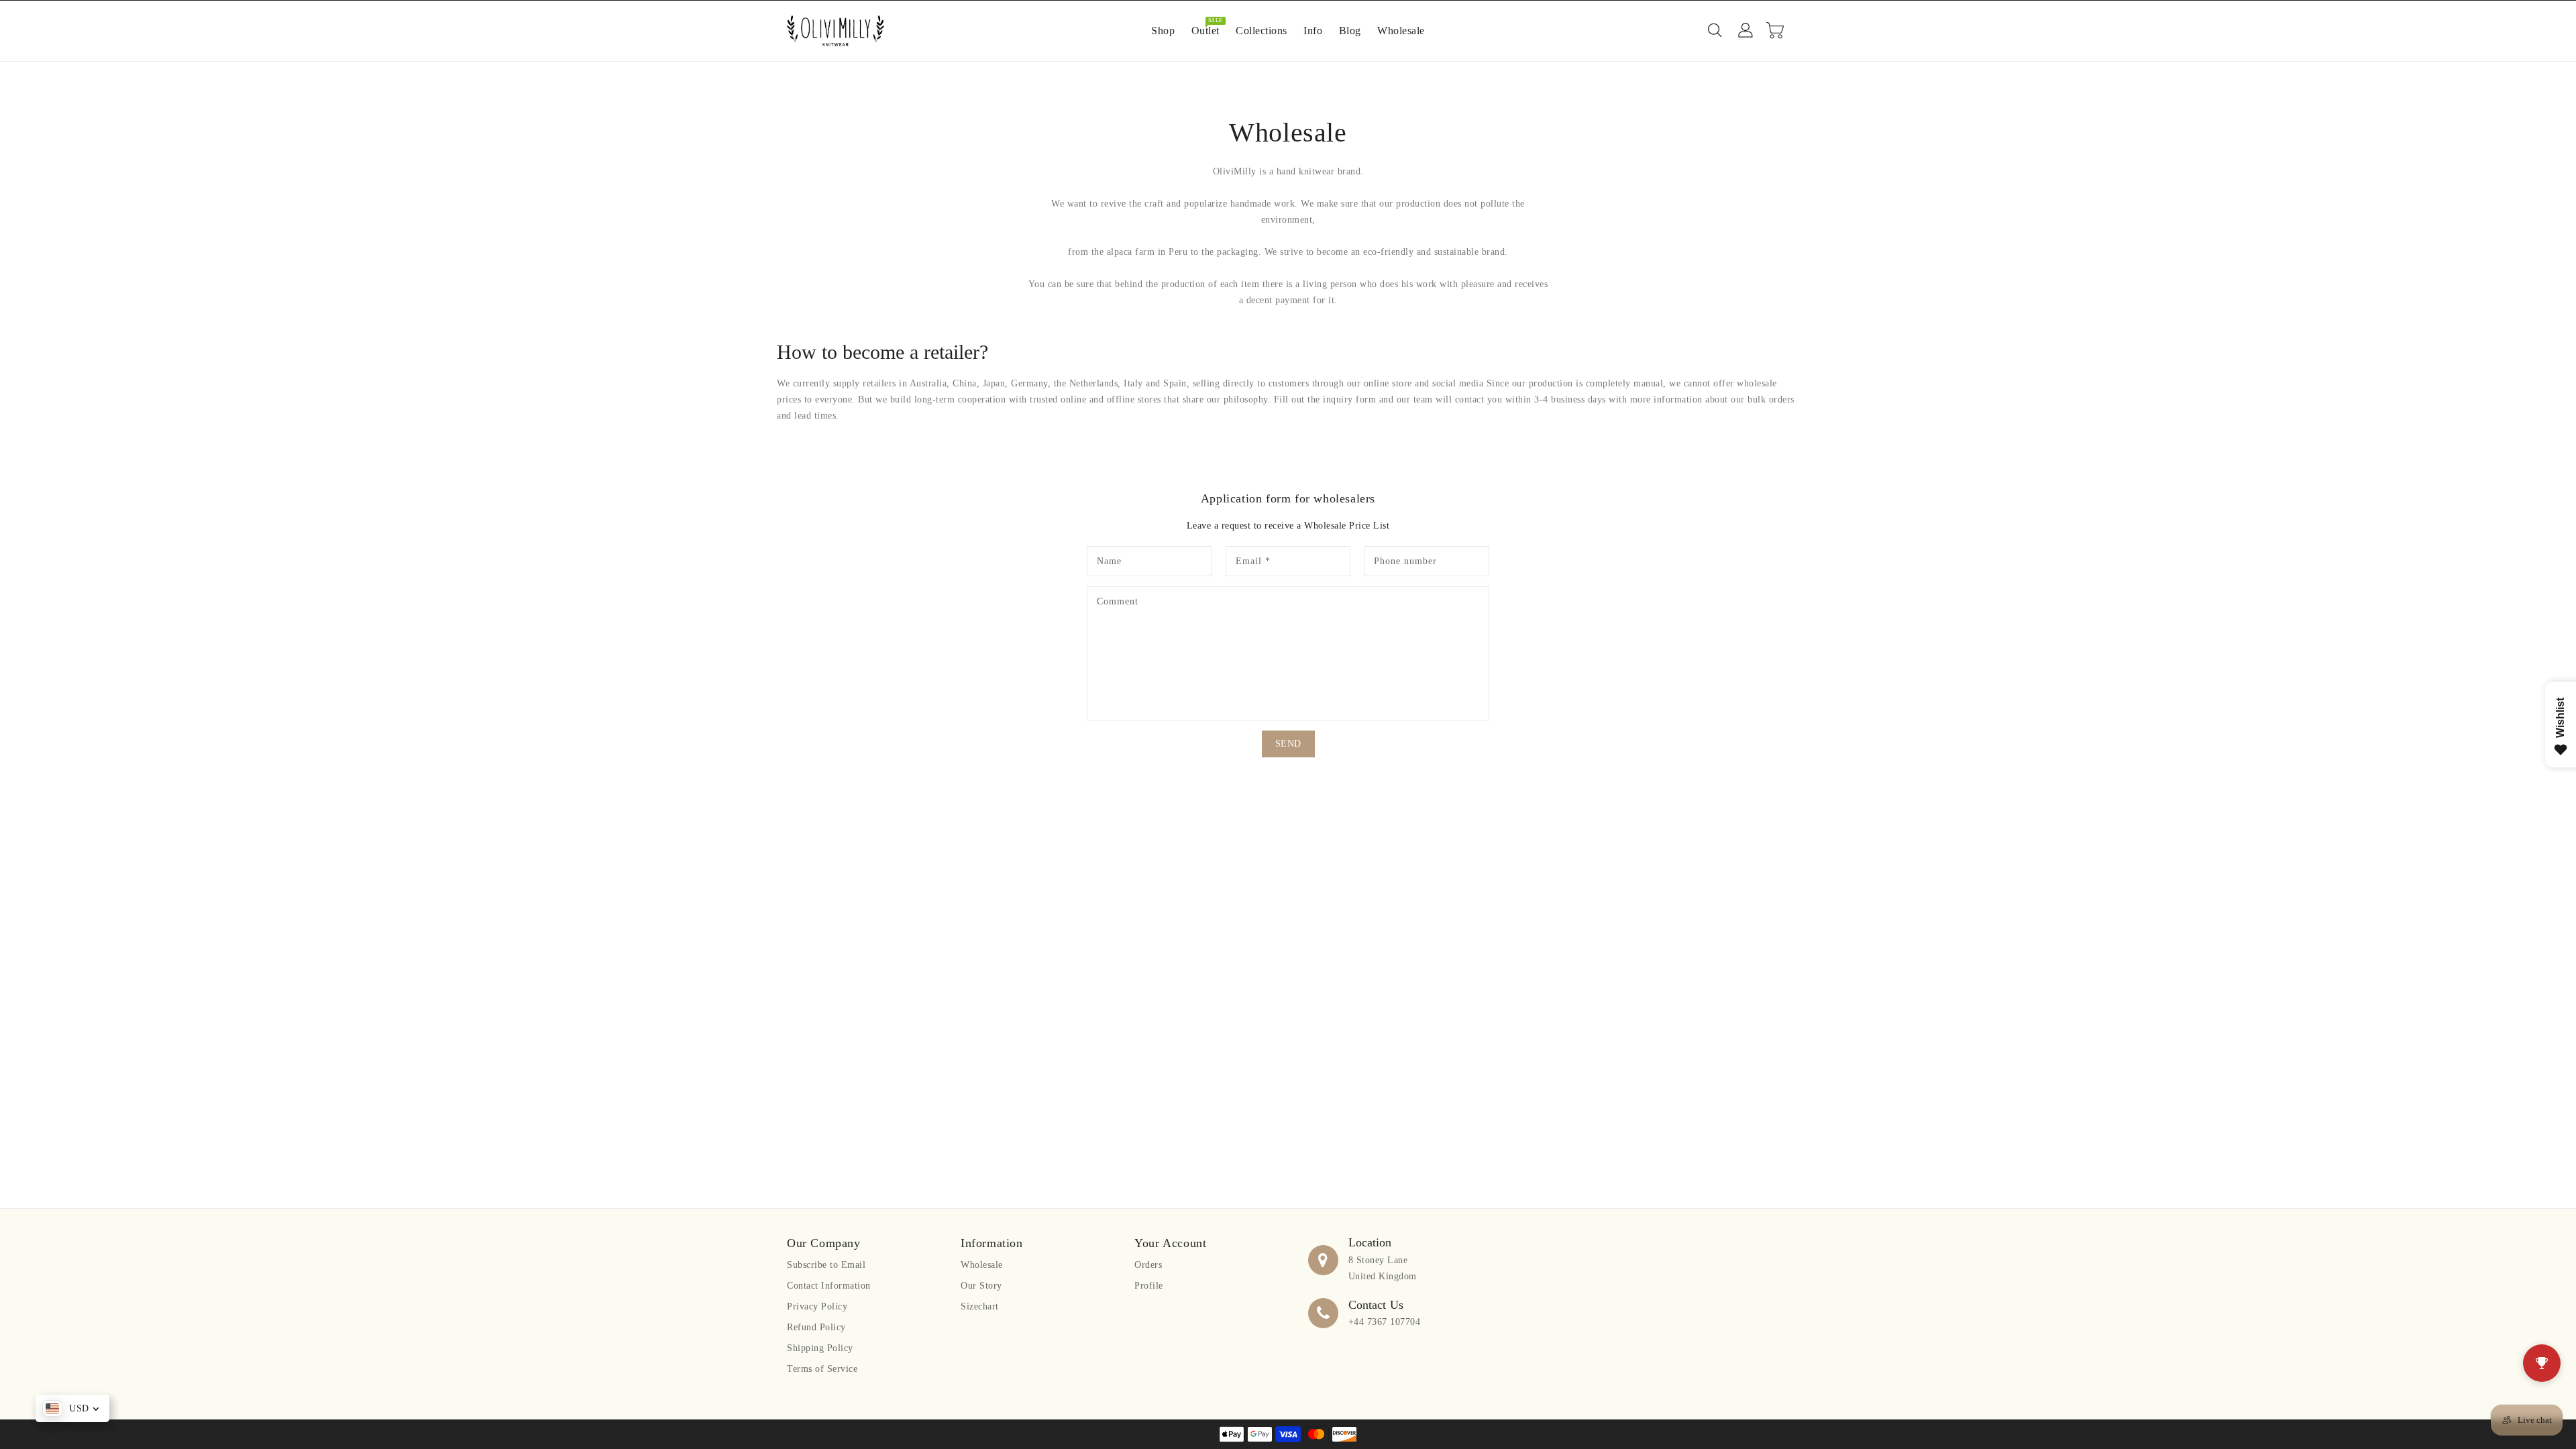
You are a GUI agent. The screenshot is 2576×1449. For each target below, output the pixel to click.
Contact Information (829, 1286)
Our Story (981, 1286)
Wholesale (982, 1265)
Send (1288, 744)
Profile (1149, 1286)
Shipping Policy (820, 1348)
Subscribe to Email (826, 1265)
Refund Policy (816, 1327)
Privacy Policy (817, 1306)
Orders (1148, 1265)
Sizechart (980, 1306)
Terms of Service (822, 1369)
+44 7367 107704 (1385, 1322)
